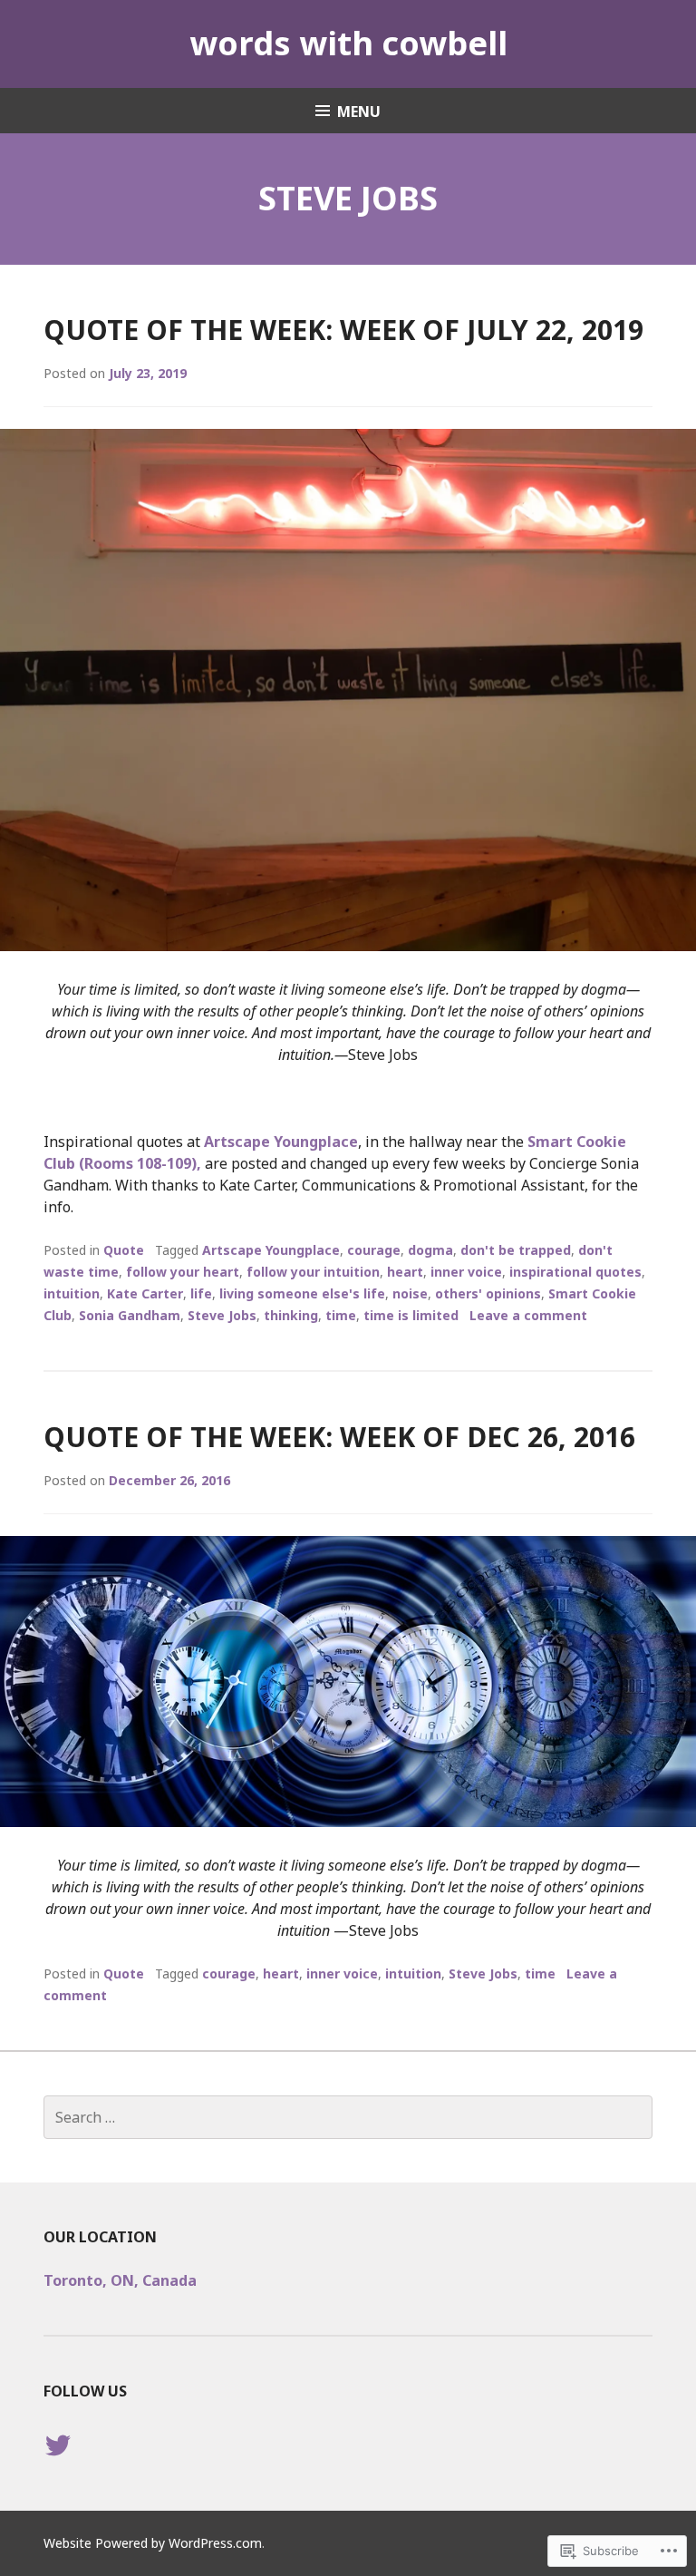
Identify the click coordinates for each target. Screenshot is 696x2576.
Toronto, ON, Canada (120, 2280)
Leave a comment (528, 1315)
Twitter (58, 2463)
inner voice (466, 1272)
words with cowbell (348, 43)
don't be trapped (516, 1250)
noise (410, 1293)
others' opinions (488, 1293)
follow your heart (183, 1272)
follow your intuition (313, 1272)
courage (374, 1250)
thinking (291, 1315)
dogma (430, 1250)
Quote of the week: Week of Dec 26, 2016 (339, 1437)
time (341, 1315)
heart (405, 1272)
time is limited (411, 1315)
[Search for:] (348, 2117)
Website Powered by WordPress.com (153, 2543)
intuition (72, 1293)
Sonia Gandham (130, 1315)
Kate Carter (145, 1293)
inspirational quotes (575, 1272)
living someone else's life (302, 1293)
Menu (359, 112)
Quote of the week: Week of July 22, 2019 (343, 330)
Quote (124, 1250)
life (201, 1293)
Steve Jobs (222, 1315)
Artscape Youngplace (281, 1142)
